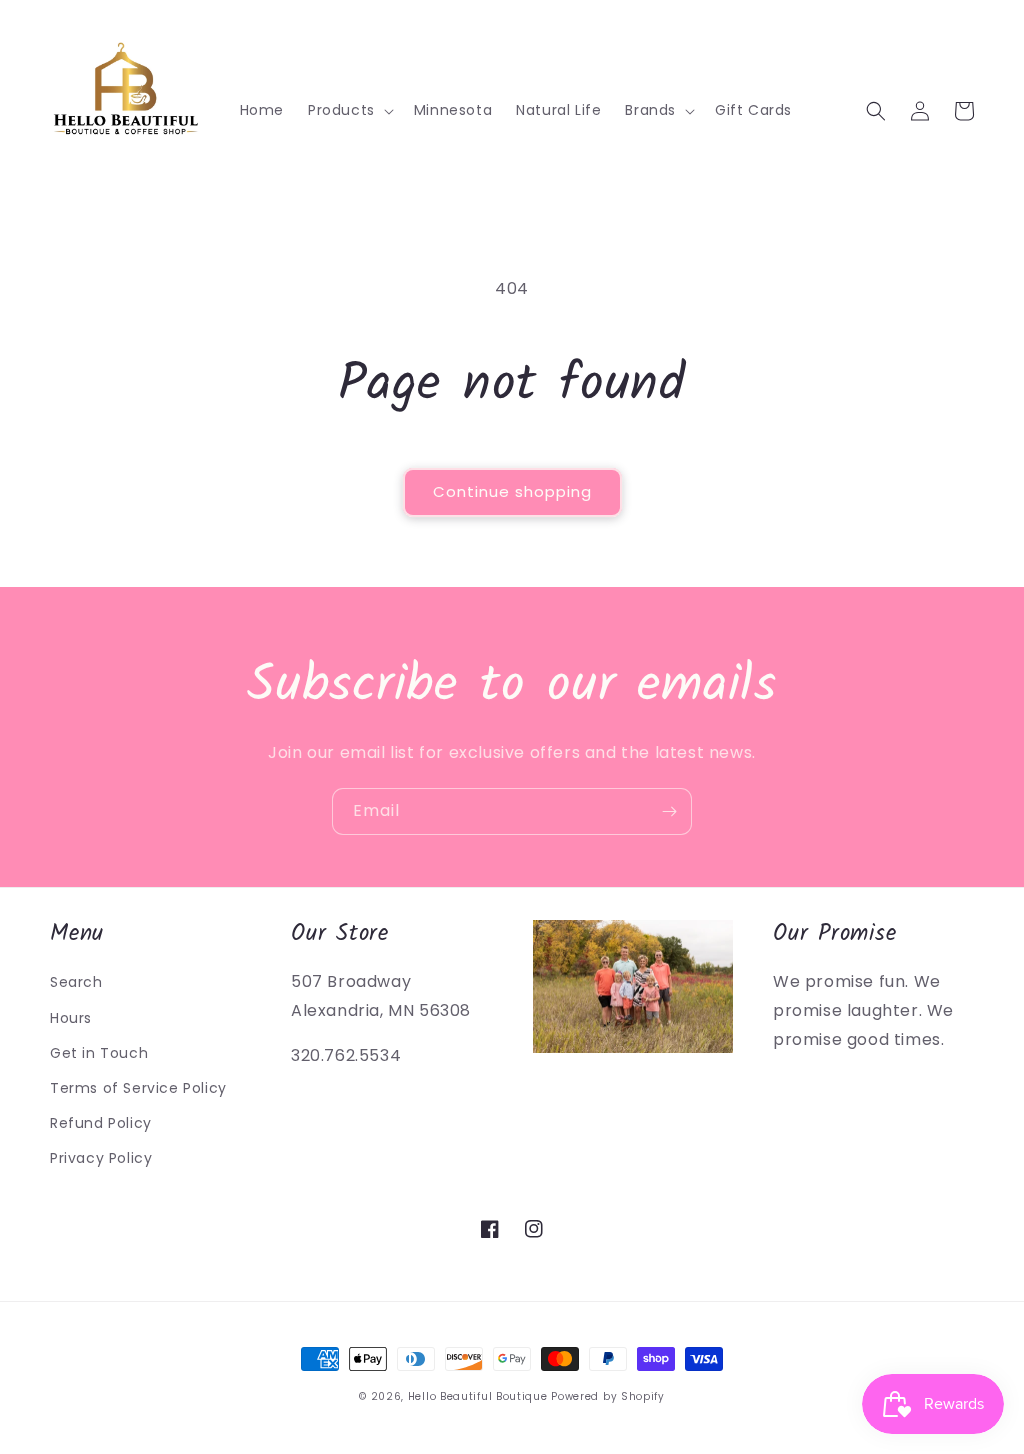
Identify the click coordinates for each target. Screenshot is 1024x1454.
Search (76, 982)
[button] (349, 110)
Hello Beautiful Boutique (478, 1396)
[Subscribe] (669, 811)
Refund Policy (101, 1123)
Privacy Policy (101, 1158)
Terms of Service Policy (138, 1088)
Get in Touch (99, 1053)
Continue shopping (512, 491)
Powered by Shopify (608, 1396)
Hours (71, 1018)
